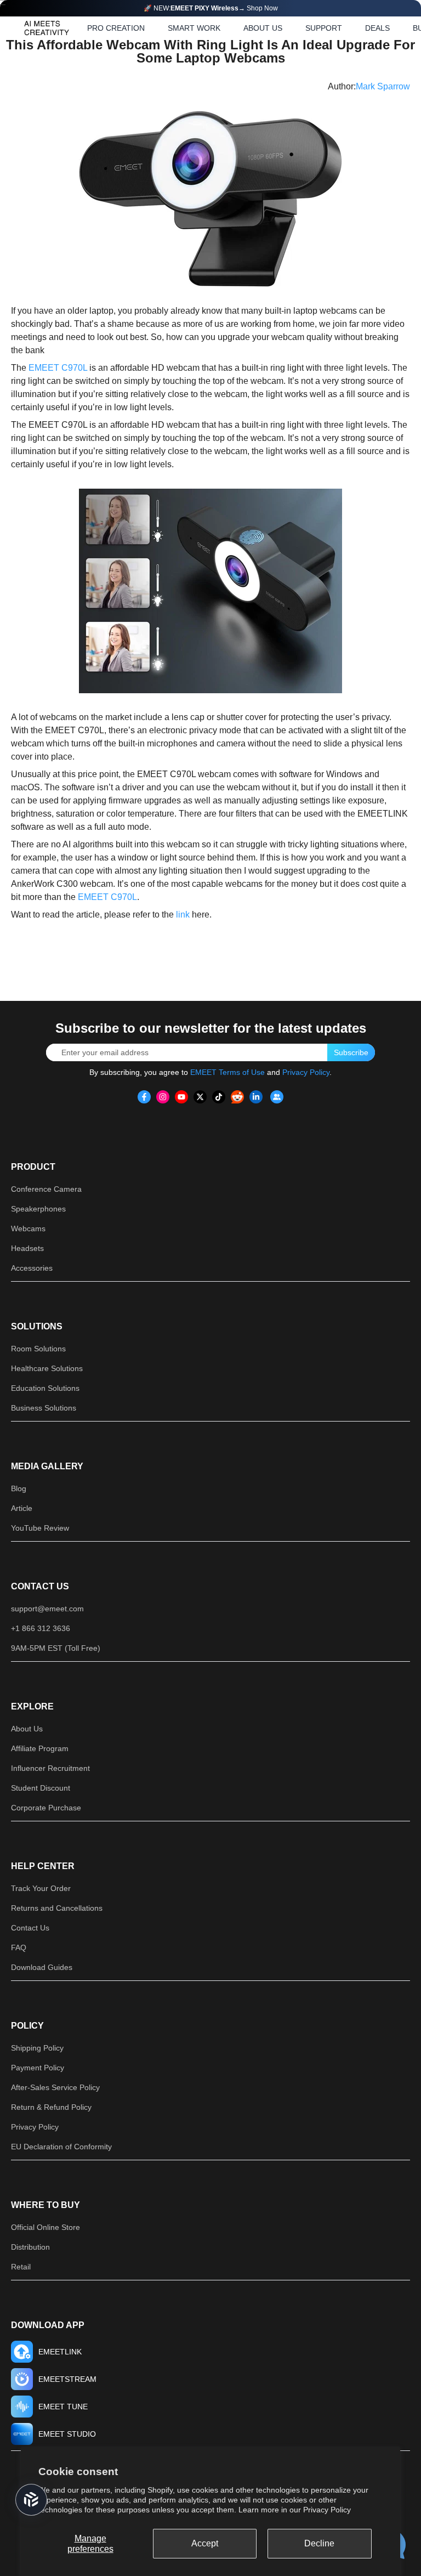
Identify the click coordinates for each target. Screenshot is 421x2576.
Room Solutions (38, 1349)
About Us (27, 1729)
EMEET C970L (58, 368)
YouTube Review (40, 1528)
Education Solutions (45, 1388)
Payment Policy (38, 2068)
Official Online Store (45, 2227)
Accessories (32, 1268)
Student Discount (41, 1788)
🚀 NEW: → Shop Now (211, 8)
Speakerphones (38, 1209)
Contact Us (40, 1586)
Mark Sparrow (383, 86)
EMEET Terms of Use (227, 1072)
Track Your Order (41, 1888)
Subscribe (351, 1052)
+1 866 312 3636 (41, 1628)
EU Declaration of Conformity (61, 2147)
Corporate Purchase (46, 1808)
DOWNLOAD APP (48, 2325)
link (183, 915)
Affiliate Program (40, 1748)
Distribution (30, 2247)
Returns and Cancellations (57, 1908)
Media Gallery (47, 1466)
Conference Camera (46, 1189)
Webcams (28, 1228)
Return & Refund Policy (51, 2107)
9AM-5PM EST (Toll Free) (56, 1648)
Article (22, 1508)
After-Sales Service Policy (55, 2087)
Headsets (27, 1248)
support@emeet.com (47, 1609)
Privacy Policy (327, 2510)
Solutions (37, 1326)
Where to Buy (45, 2205)
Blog (19, 1488)
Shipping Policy (37, 2048)
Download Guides (42, 1967)
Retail (21, 2267)
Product (33, 1167)
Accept (205, 2543)
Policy (27, 2026)
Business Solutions (44, 1408)
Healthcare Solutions (47, 1368)
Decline (319, 2543)
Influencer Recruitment (50, 1768)
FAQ (19, 1947)
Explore (32, 1706)
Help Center (43, 1866)
